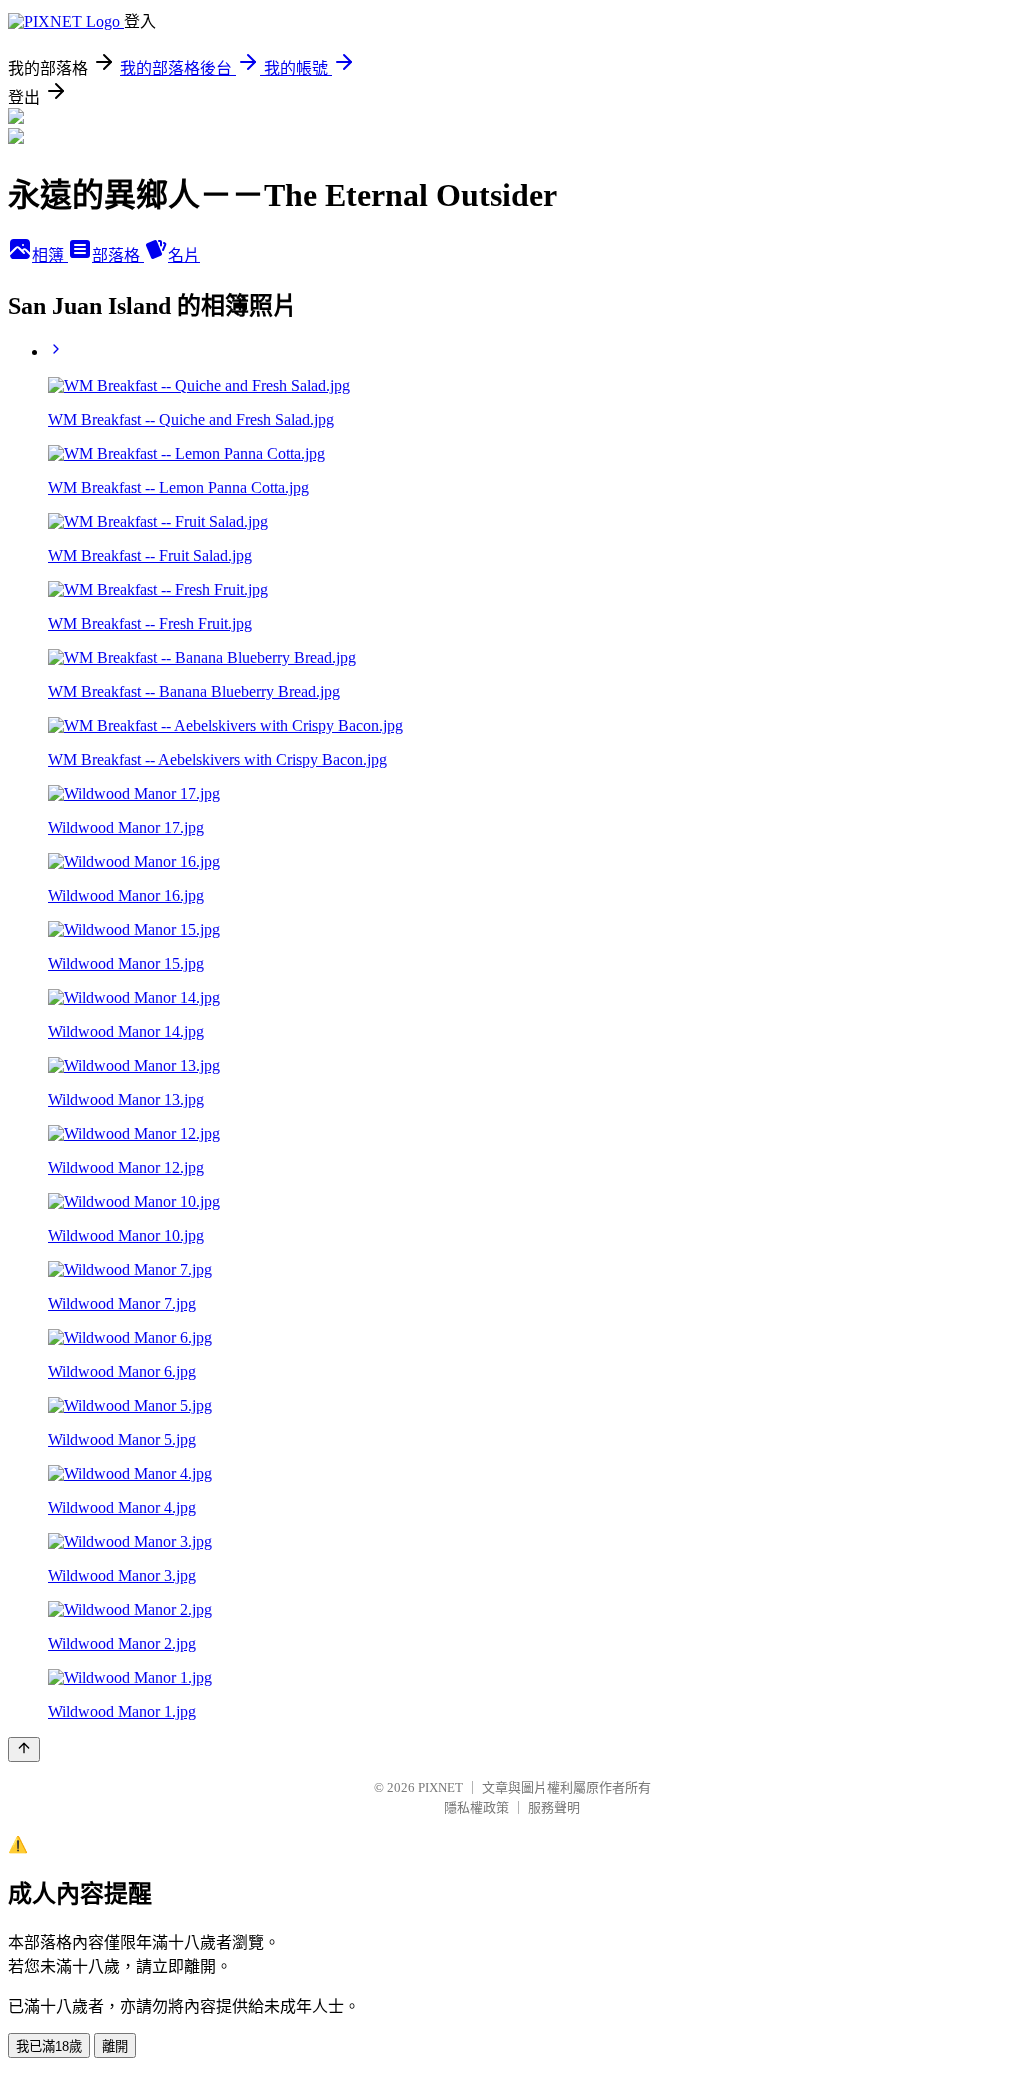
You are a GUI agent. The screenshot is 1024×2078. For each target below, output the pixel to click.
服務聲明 (554, 1807)
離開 (115, 2046)
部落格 (118, 255)
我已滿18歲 (49, 2046)
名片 (184, 255)
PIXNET (440, 1787)
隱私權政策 (476, 1807)
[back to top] (24, 1749)
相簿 (50, 255)
